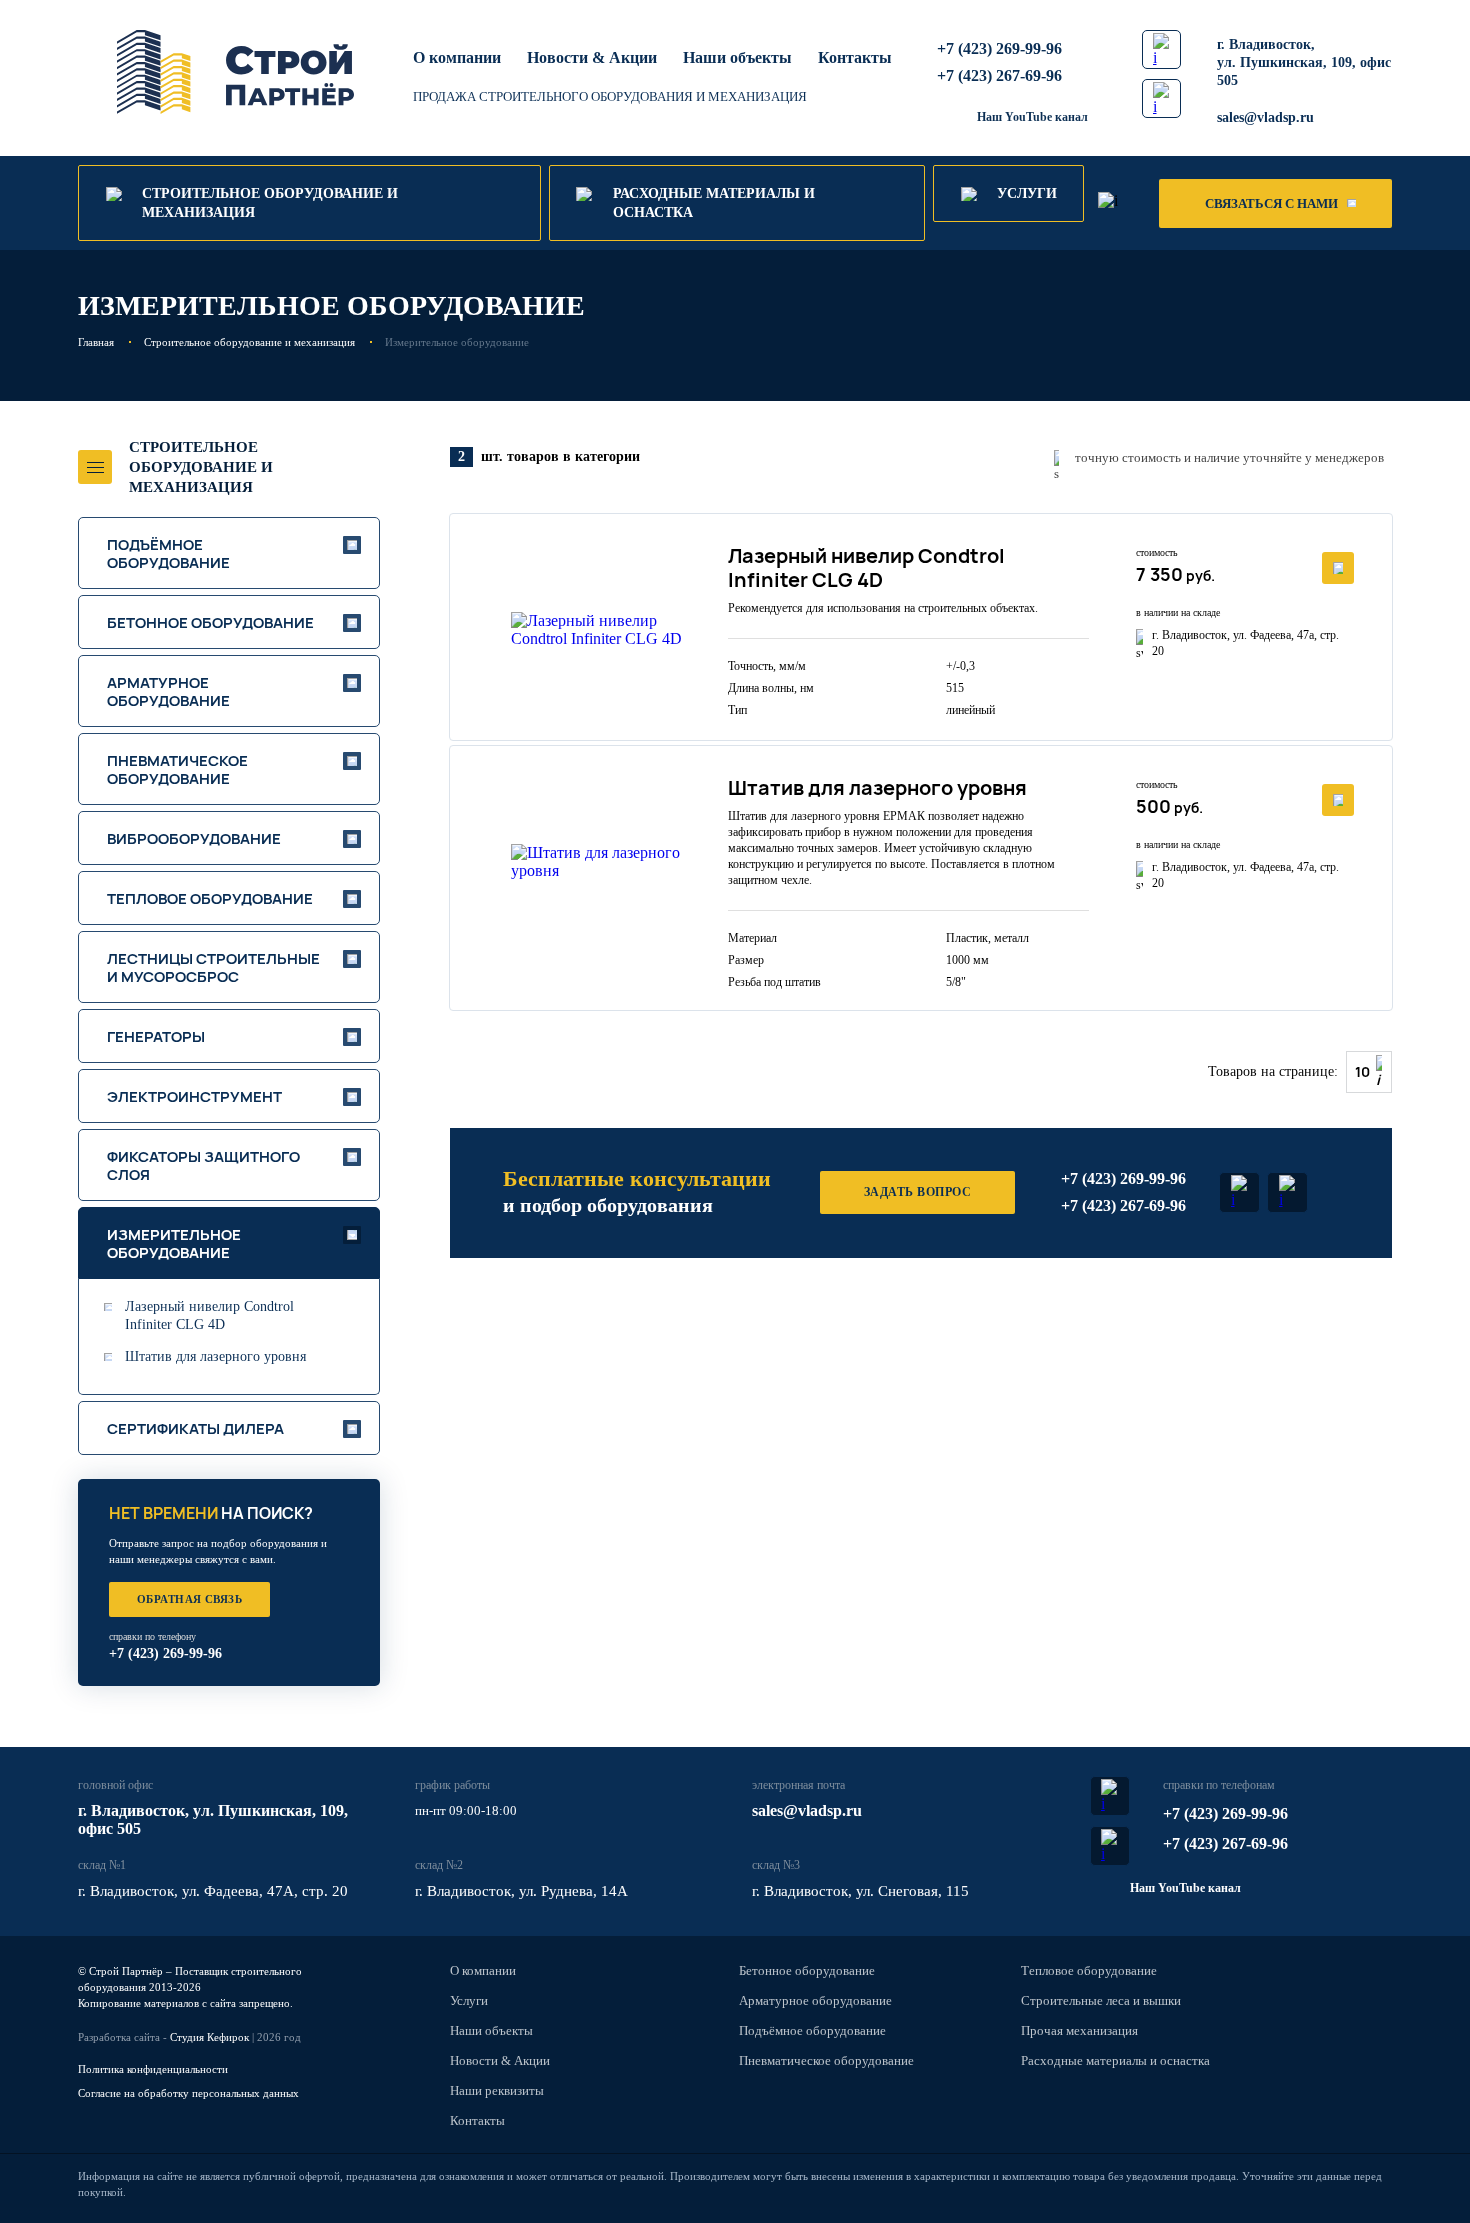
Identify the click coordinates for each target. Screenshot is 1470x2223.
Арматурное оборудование (815, 2000)
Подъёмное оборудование (812, 2030)
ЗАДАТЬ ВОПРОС (917, 1192)
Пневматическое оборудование (826, 2060)
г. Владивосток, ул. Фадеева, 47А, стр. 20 (213, 1891)
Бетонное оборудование (807, 1970)
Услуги (469, 2000)
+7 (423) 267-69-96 (999, 75)
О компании (457, 57)
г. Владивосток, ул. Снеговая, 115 (860, 1891)
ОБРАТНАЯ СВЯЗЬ (189, 1599)
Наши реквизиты (497, 2090)
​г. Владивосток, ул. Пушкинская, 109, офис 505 (1304, 62)
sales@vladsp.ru (1265, 117)
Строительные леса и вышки (1101, 2000)
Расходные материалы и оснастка (1115, 2060)
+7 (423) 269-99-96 (999, 48)
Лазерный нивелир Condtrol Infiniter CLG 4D (209, 1315)
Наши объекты (737, 57)
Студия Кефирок (209, 2037)
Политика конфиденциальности (153, 2069)
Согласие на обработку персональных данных (188, 2093)
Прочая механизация (1079, 2030)
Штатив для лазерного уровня (215, 1356)
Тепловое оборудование (1089, 1970)
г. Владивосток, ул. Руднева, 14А (521, 1891)
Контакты (855, 57)
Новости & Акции (592, 57)
